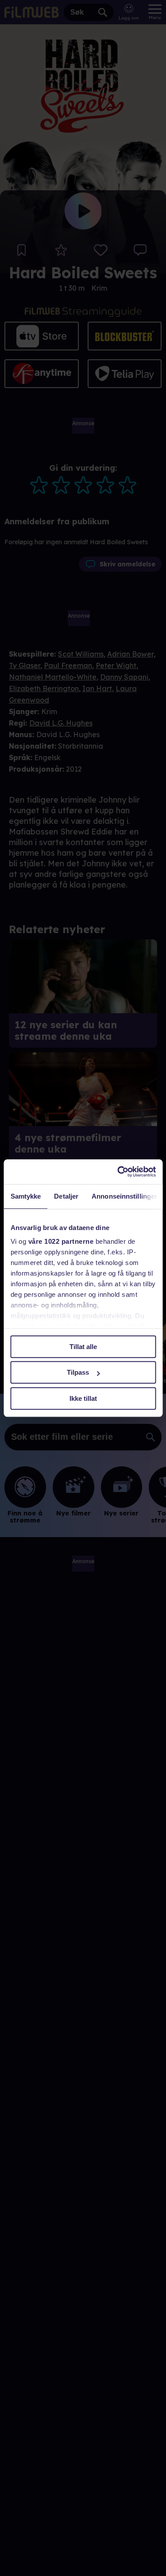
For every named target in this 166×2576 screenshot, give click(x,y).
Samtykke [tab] (25, 1196)
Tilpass (78, 1372)
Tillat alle (83, 1347)
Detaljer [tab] (66, 1196)
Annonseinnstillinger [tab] (124, 1196)
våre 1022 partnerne (61, 1241)
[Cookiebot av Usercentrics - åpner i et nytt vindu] (118, 1172)
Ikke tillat (83, 1398)
